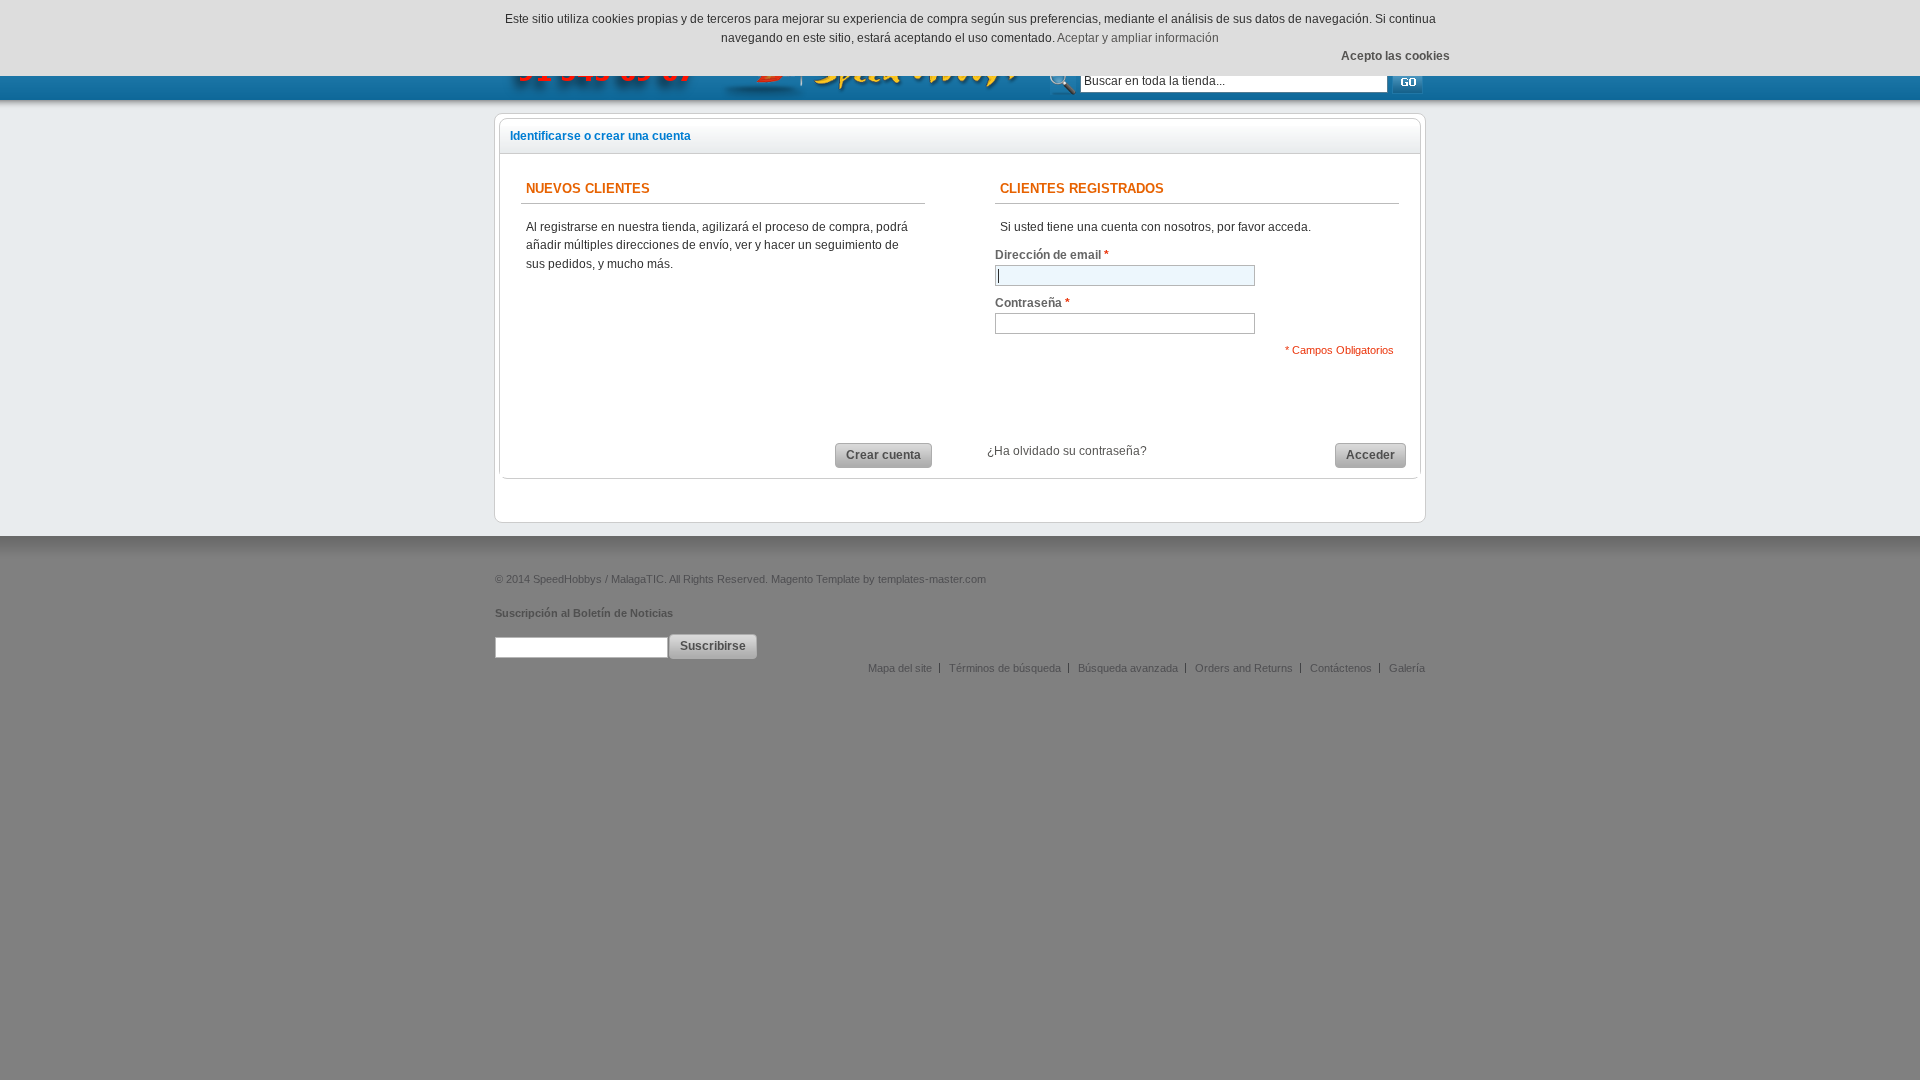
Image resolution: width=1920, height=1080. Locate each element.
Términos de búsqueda (1005, 668)
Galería (1407, 668)
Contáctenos (1341, 668)
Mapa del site (900, 668)
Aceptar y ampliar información (1138, 38)
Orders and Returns (1244, 668)
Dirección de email (1048, 255)
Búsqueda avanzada (1128, 668)
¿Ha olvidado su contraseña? (1067, 451)
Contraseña (1028, 303)
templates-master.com (932, 579)
